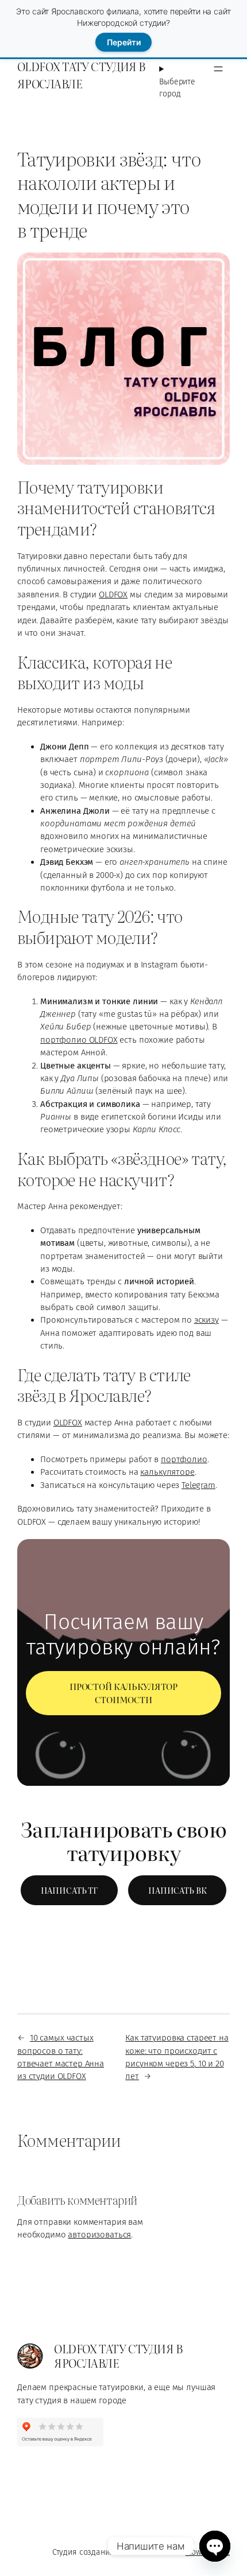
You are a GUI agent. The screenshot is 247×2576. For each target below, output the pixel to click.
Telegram (198, 1485)
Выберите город (177, 88)
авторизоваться (99, 2235)
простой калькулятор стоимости (123, 1693)
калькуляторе (167, 1472)
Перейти (124, 42)
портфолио (184, 1459)
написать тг (69, 1890)
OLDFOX (113, 595)
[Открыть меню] (218, 69)
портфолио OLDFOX (79, 1040)
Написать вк (177, 1890)
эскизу (207, 1320)
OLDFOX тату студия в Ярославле (81, 75)
